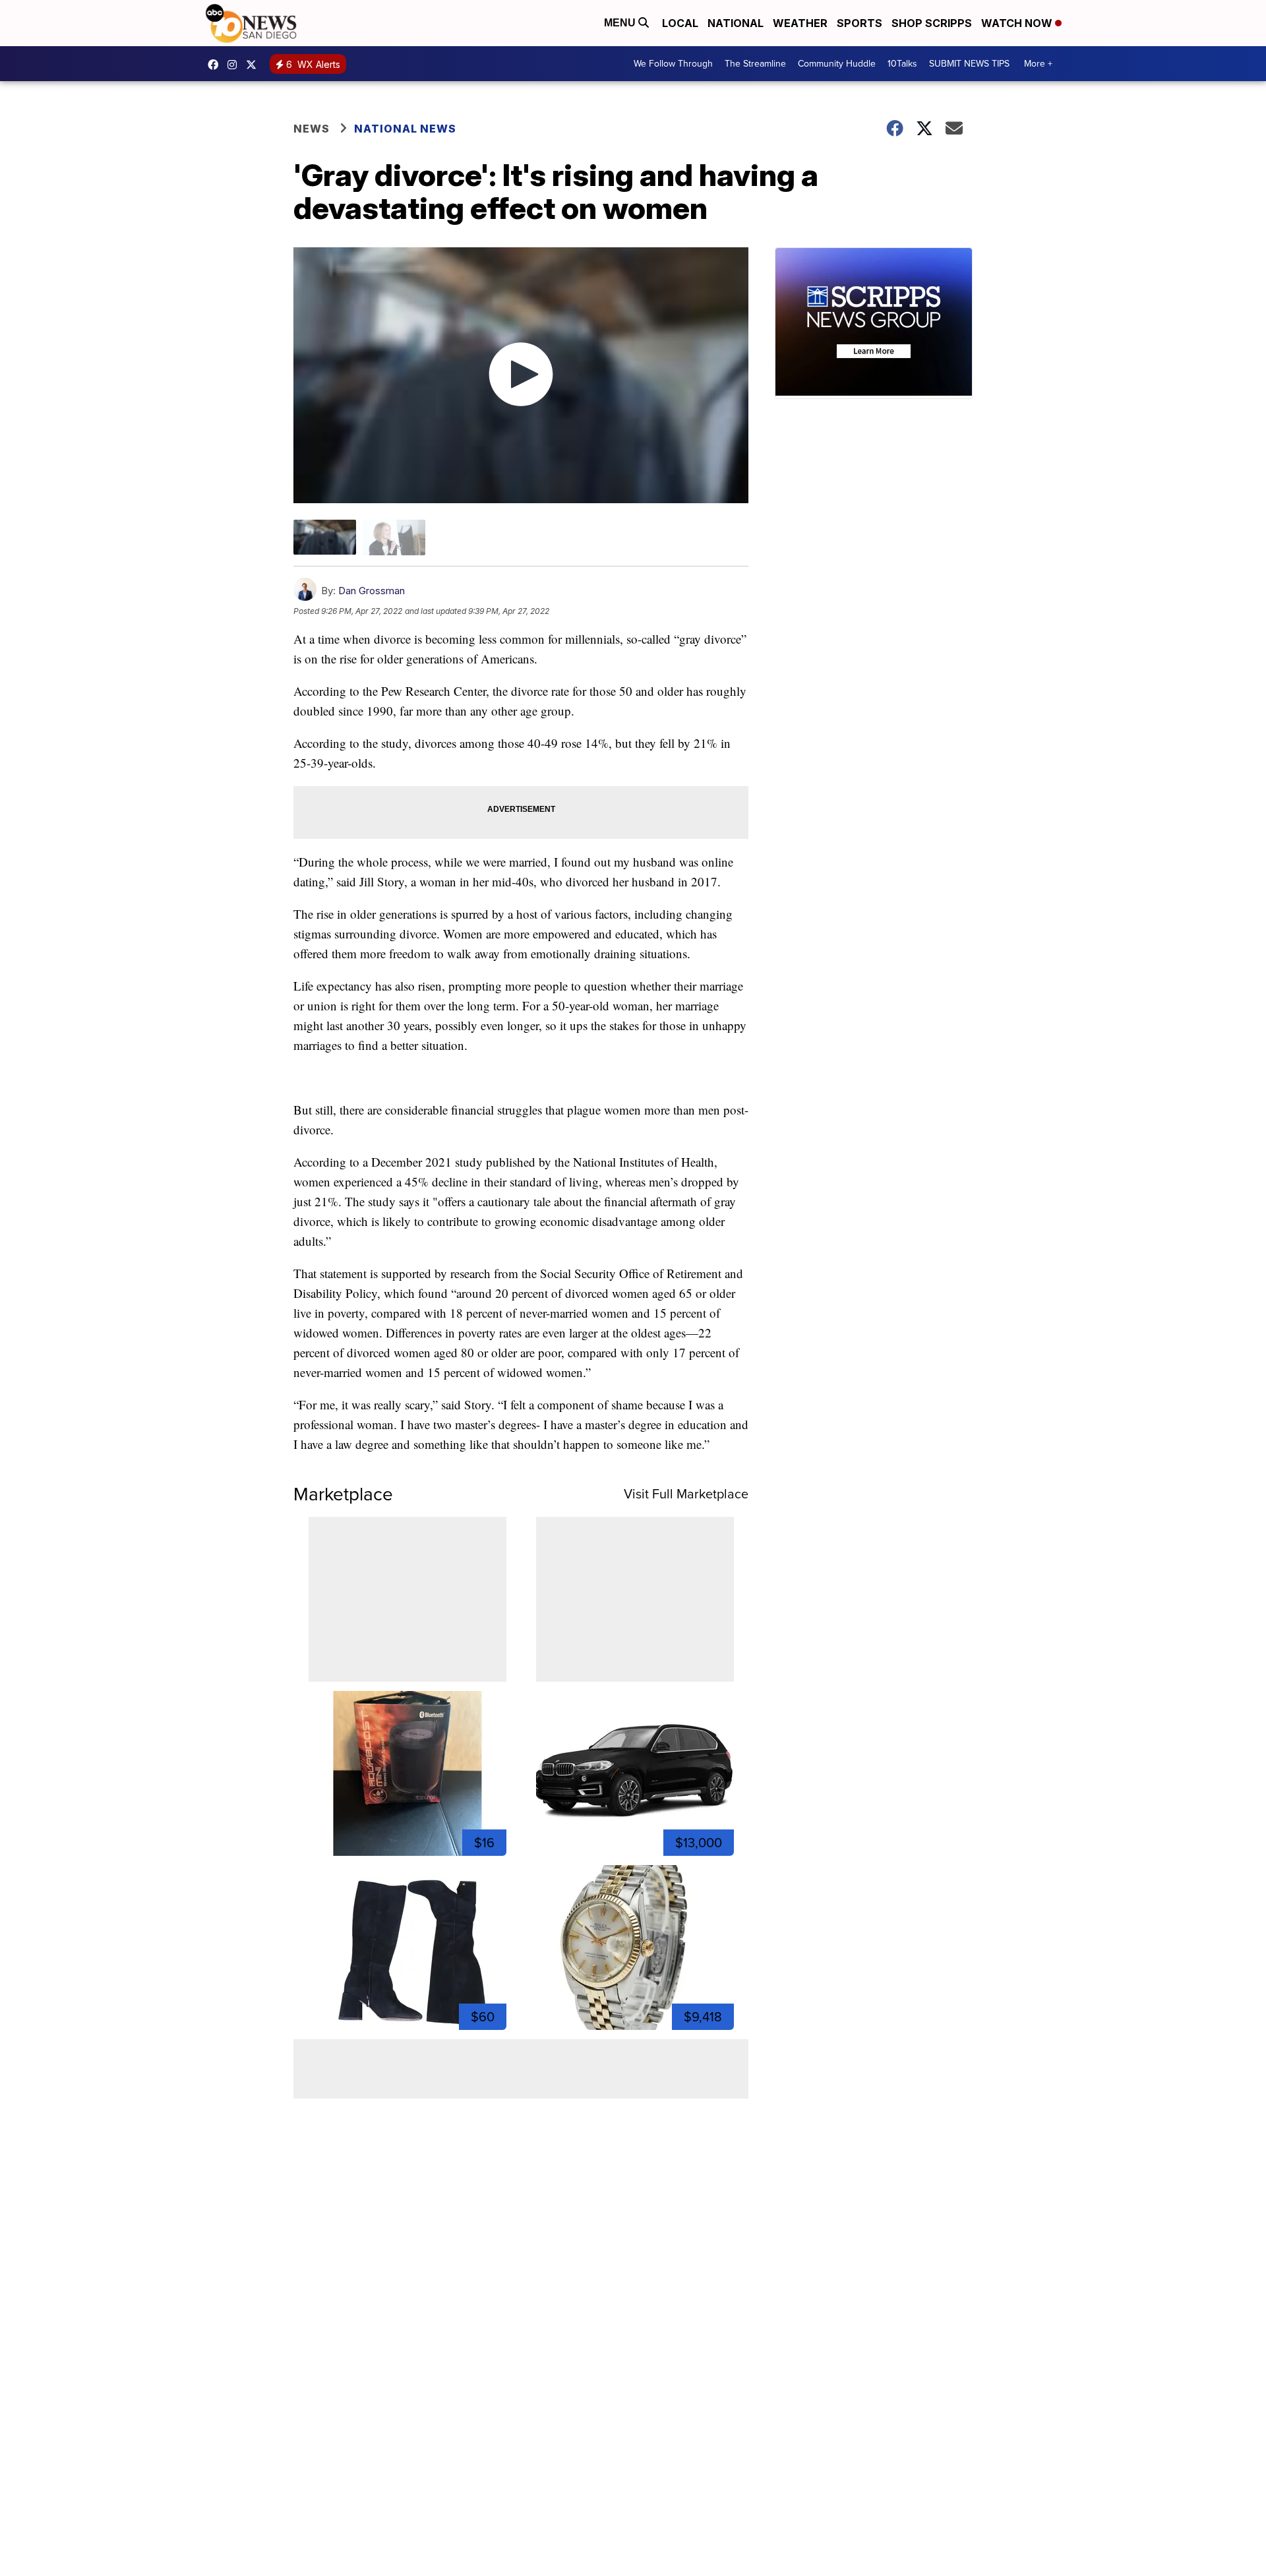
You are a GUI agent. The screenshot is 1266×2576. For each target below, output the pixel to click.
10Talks (902, 64)
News (312, 129)
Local (680, 23)
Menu (621, 23)
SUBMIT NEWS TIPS (969, 64)
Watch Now (1018, 23)
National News (405, 129)
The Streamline (755, 64)
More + (1038, 64)
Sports (859, 23)
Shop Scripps (932, 23)
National (736, 23)
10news (255, 65)
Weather (800, 23)
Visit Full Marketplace (686, 1494)
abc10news (216, 65)
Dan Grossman (372, 591)
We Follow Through (673, 64)
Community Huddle (837, 64)
